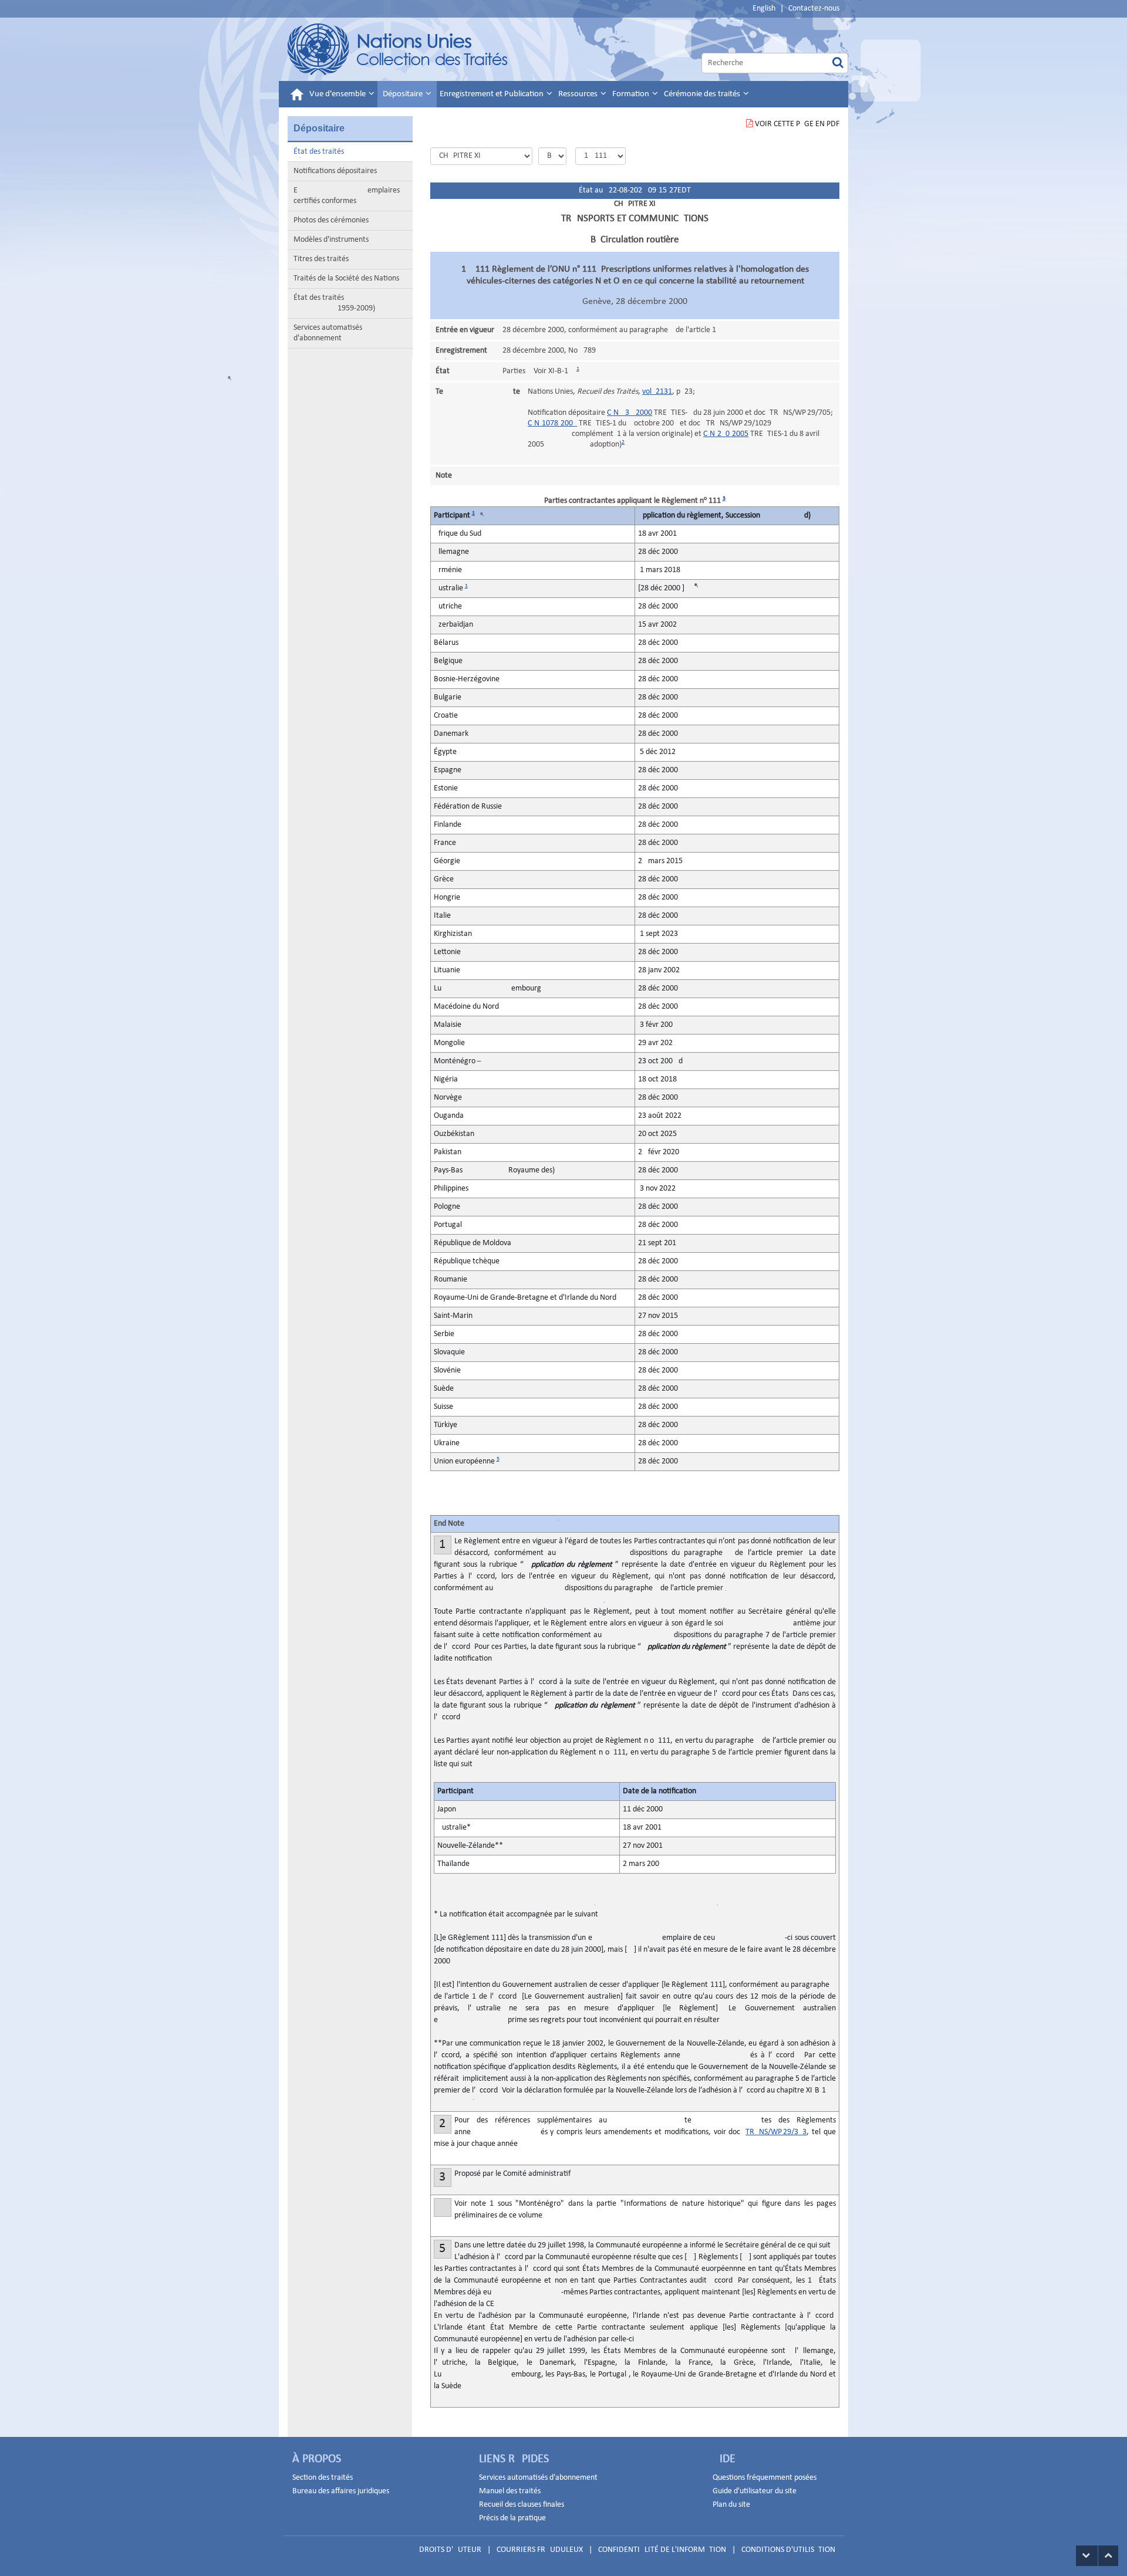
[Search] (838, 63)
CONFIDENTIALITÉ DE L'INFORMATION (662, 2550)
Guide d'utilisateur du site (755, 2491)
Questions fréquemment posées (765, 2478)
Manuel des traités (510, 2491)
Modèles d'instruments (331, 240)
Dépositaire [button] (404, 94)
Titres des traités (321, 259)
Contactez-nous (814, 9)
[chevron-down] (1087, 2556)
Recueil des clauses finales (522, 2505)
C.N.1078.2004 (552, 423)
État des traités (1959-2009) (334, 303)
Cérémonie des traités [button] (703, 94)
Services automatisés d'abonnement (328, 333)
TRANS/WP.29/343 (776, 2132)
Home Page (398, 49)
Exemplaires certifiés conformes (347, 196)
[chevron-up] (1108, 2556)
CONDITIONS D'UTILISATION (788, 2550)
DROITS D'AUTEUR (450, 2550)
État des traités (319, 152)
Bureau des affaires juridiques (341, 2491)
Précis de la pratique (512, 2518)
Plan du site (731, 2505)
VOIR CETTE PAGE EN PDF (797, 124)
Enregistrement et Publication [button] (492, 94)
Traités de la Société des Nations (346, 278)
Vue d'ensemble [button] (338, 94)
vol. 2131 (657, 392)
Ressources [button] (579, 94)
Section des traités (323, 2478)
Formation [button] (632, 94)
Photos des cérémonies (331, 220)
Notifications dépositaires (335, 171)
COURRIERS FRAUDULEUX (540, 2550)
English (764, 9)
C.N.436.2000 (630, 413)
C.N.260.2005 (726, 434)
